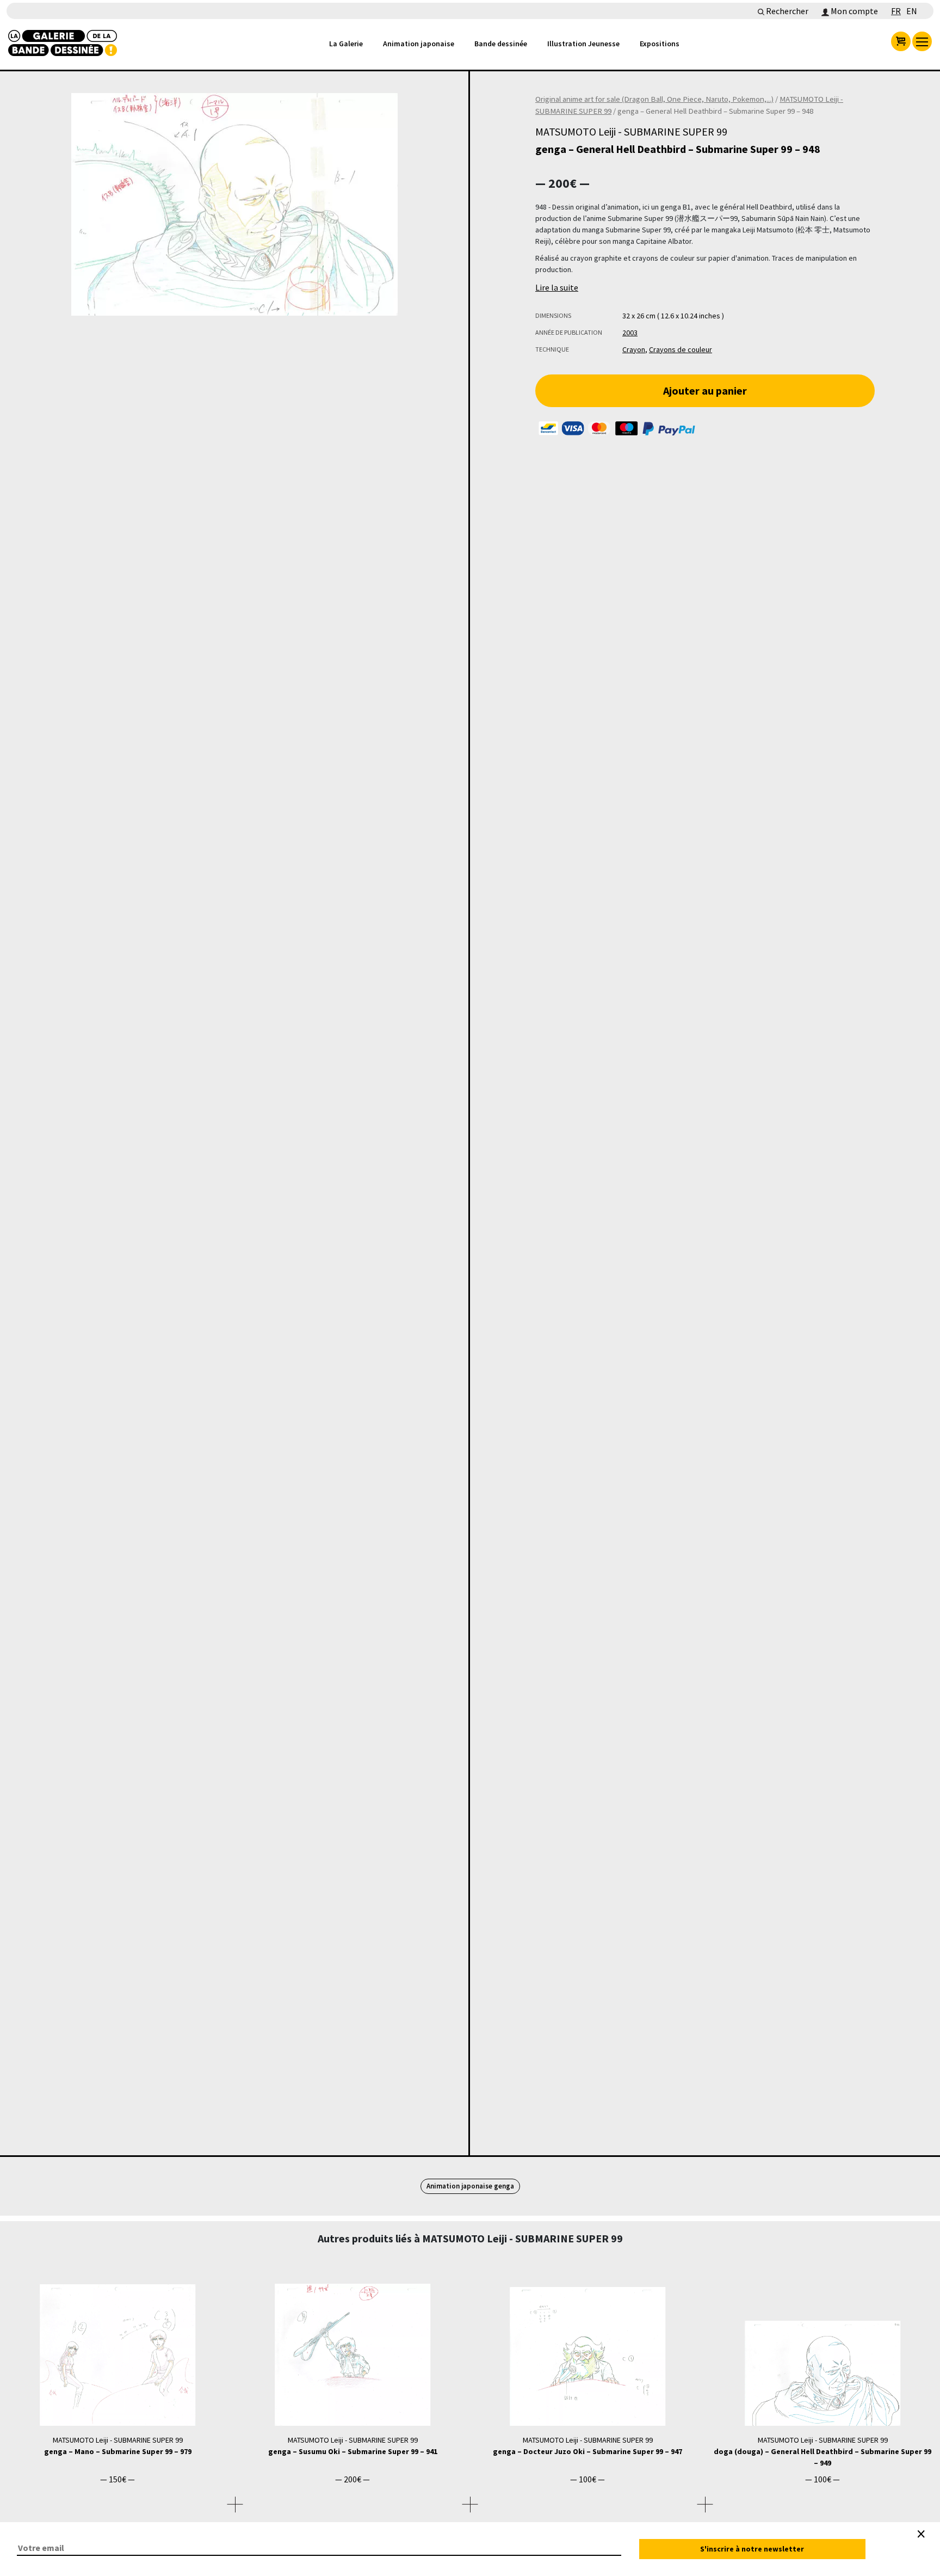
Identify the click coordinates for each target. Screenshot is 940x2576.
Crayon (634, 349)
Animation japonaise (419, 44)
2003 (630, 333)
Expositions (660, 44)
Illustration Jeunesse (583, 44)
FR (896, 11)
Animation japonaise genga (470, 2186)
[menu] (922, 41)
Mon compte (854, 11)
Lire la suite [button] (557, 287)
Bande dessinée (501, 44)
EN (912, 11)
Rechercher (786, 11)
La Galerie (346, 44)
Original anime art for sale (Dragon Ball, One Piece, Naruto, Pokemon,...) (654, 99)
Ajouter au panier (705, 391)
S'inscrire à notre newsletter (752, 2549)
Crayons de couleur (681, 349)
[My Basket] (901, 41)
